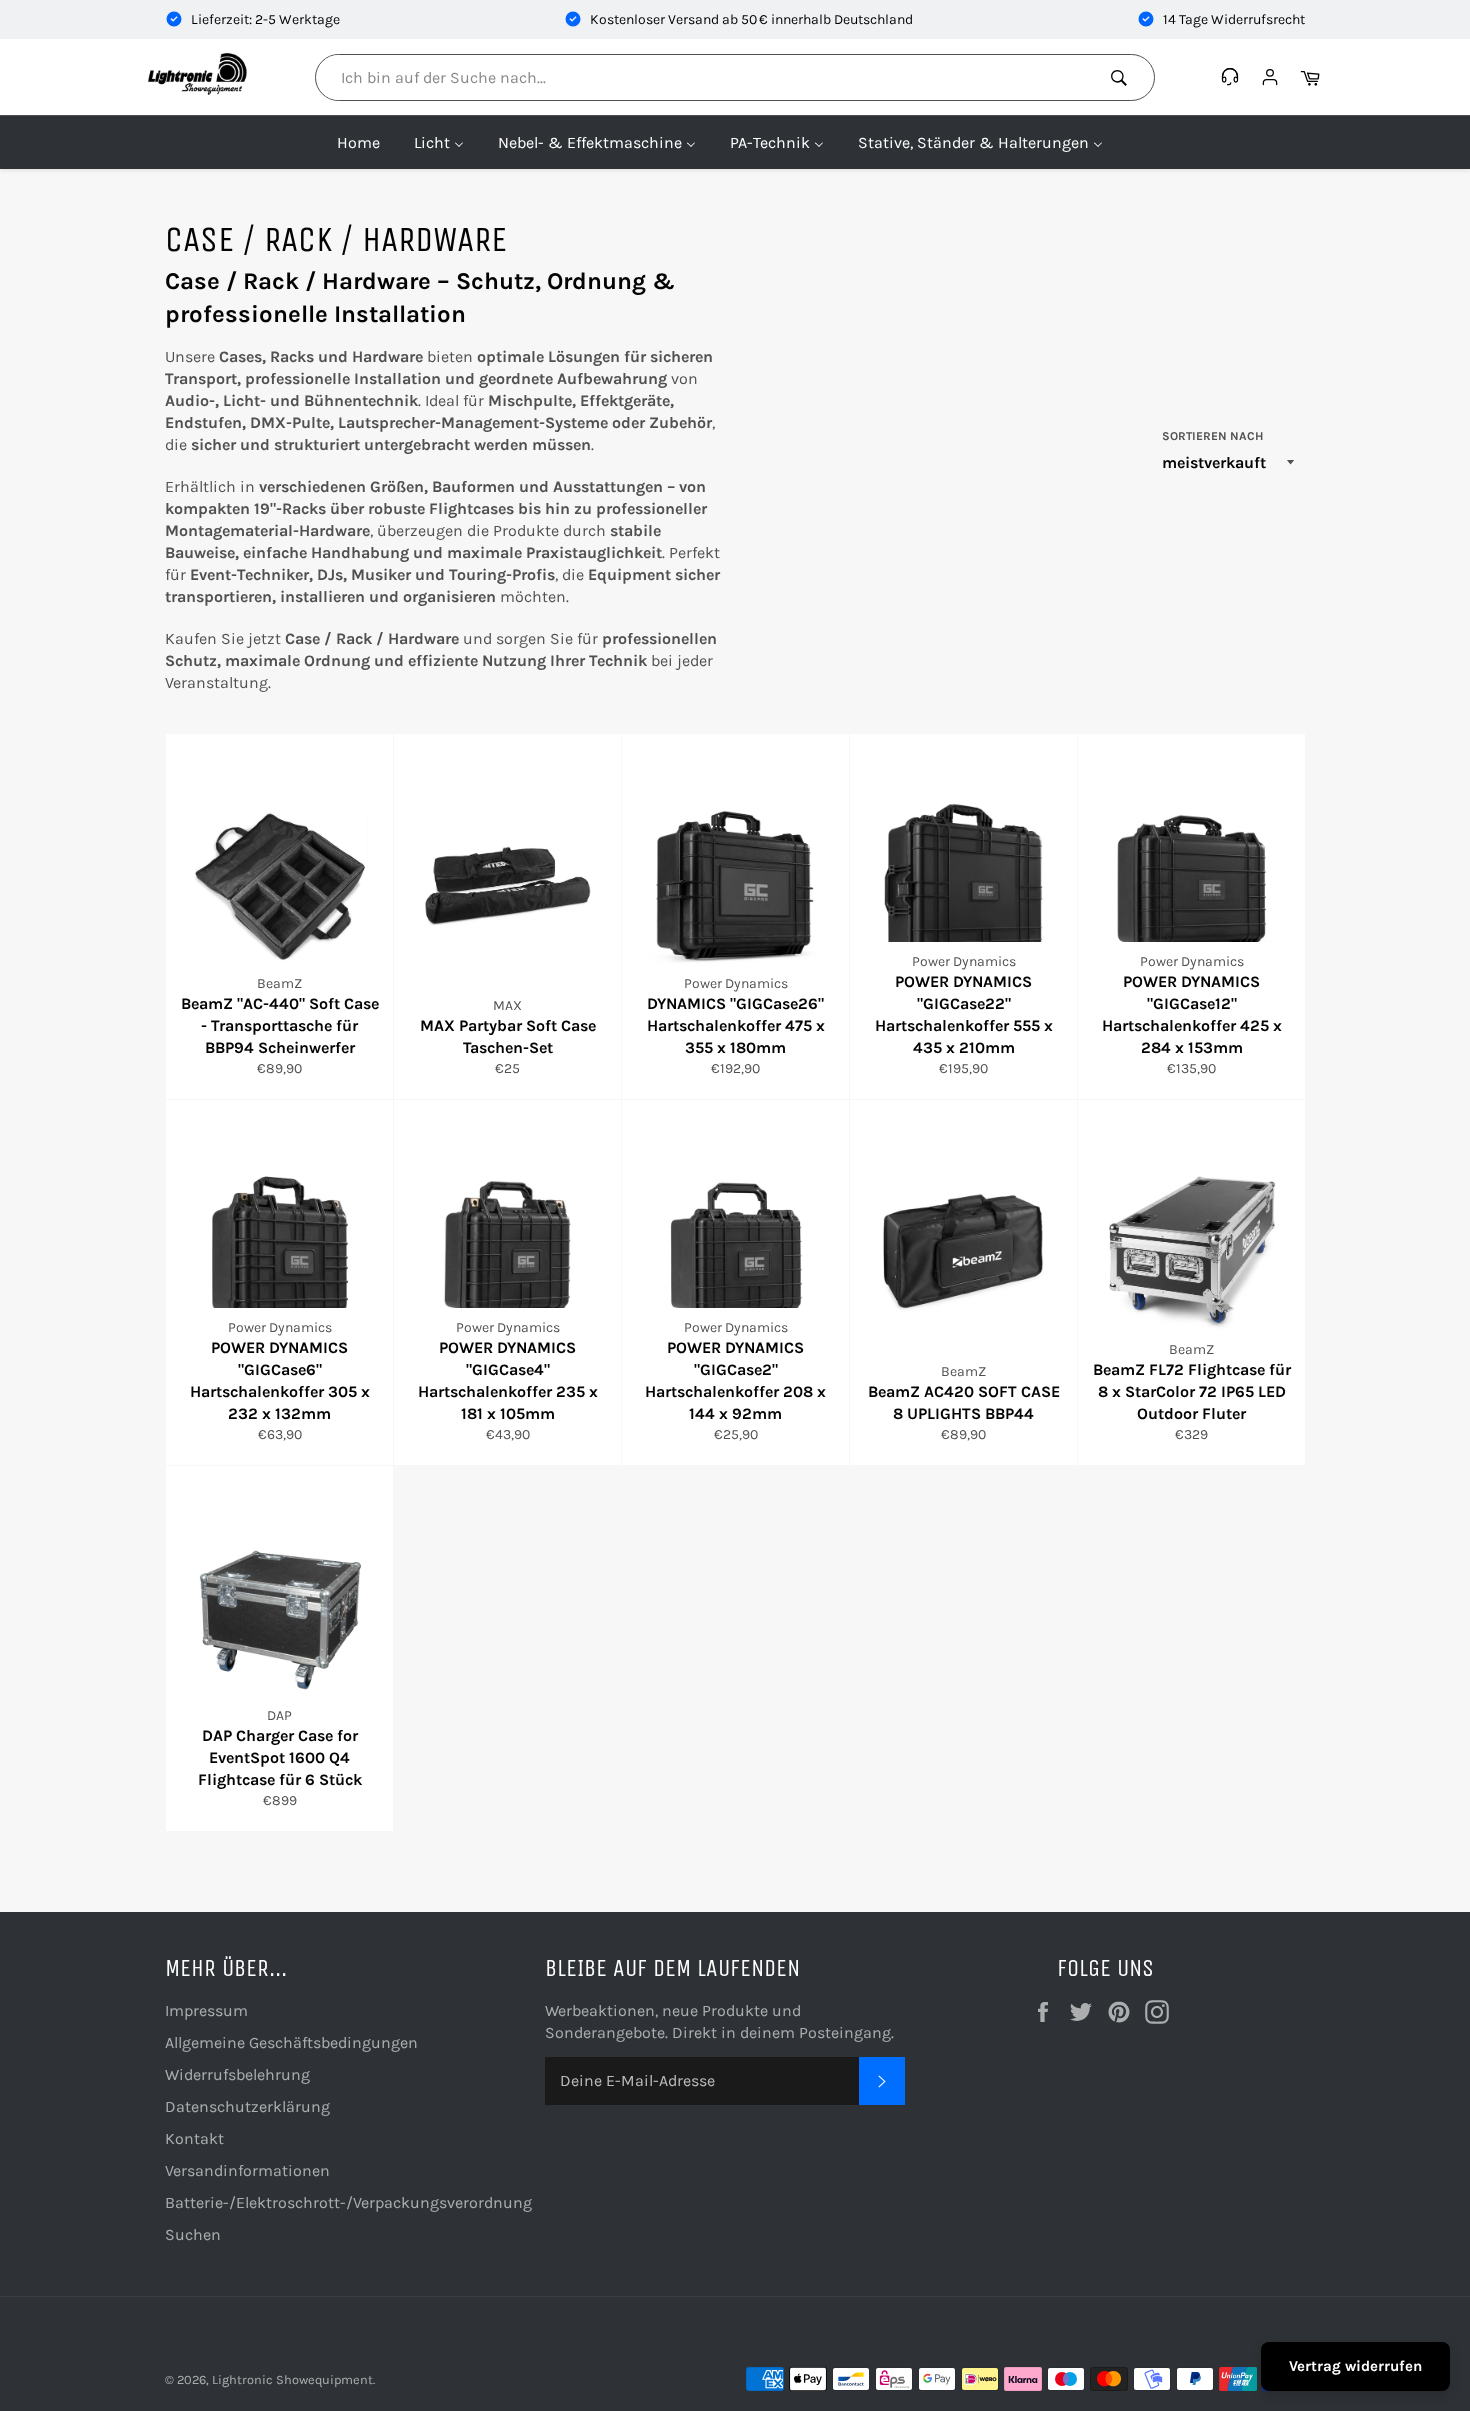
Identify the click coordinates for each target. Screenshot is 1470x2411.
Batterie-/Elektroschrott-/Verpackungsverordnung (348, 2202)
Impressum (206, 2010)
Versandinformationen (247, 2170)
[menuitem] (358, 141)
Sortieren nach (1212, 436)
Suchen (193, 2234)
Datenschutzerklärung (247, 2106)
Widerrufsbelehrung (237, 2074)
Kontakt (194, 2138)
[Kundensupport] (1232, 77)
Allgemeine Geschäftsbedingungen (291, 2042)
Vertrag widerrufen (1355, 2366)
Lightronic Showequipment (292, 2379)
